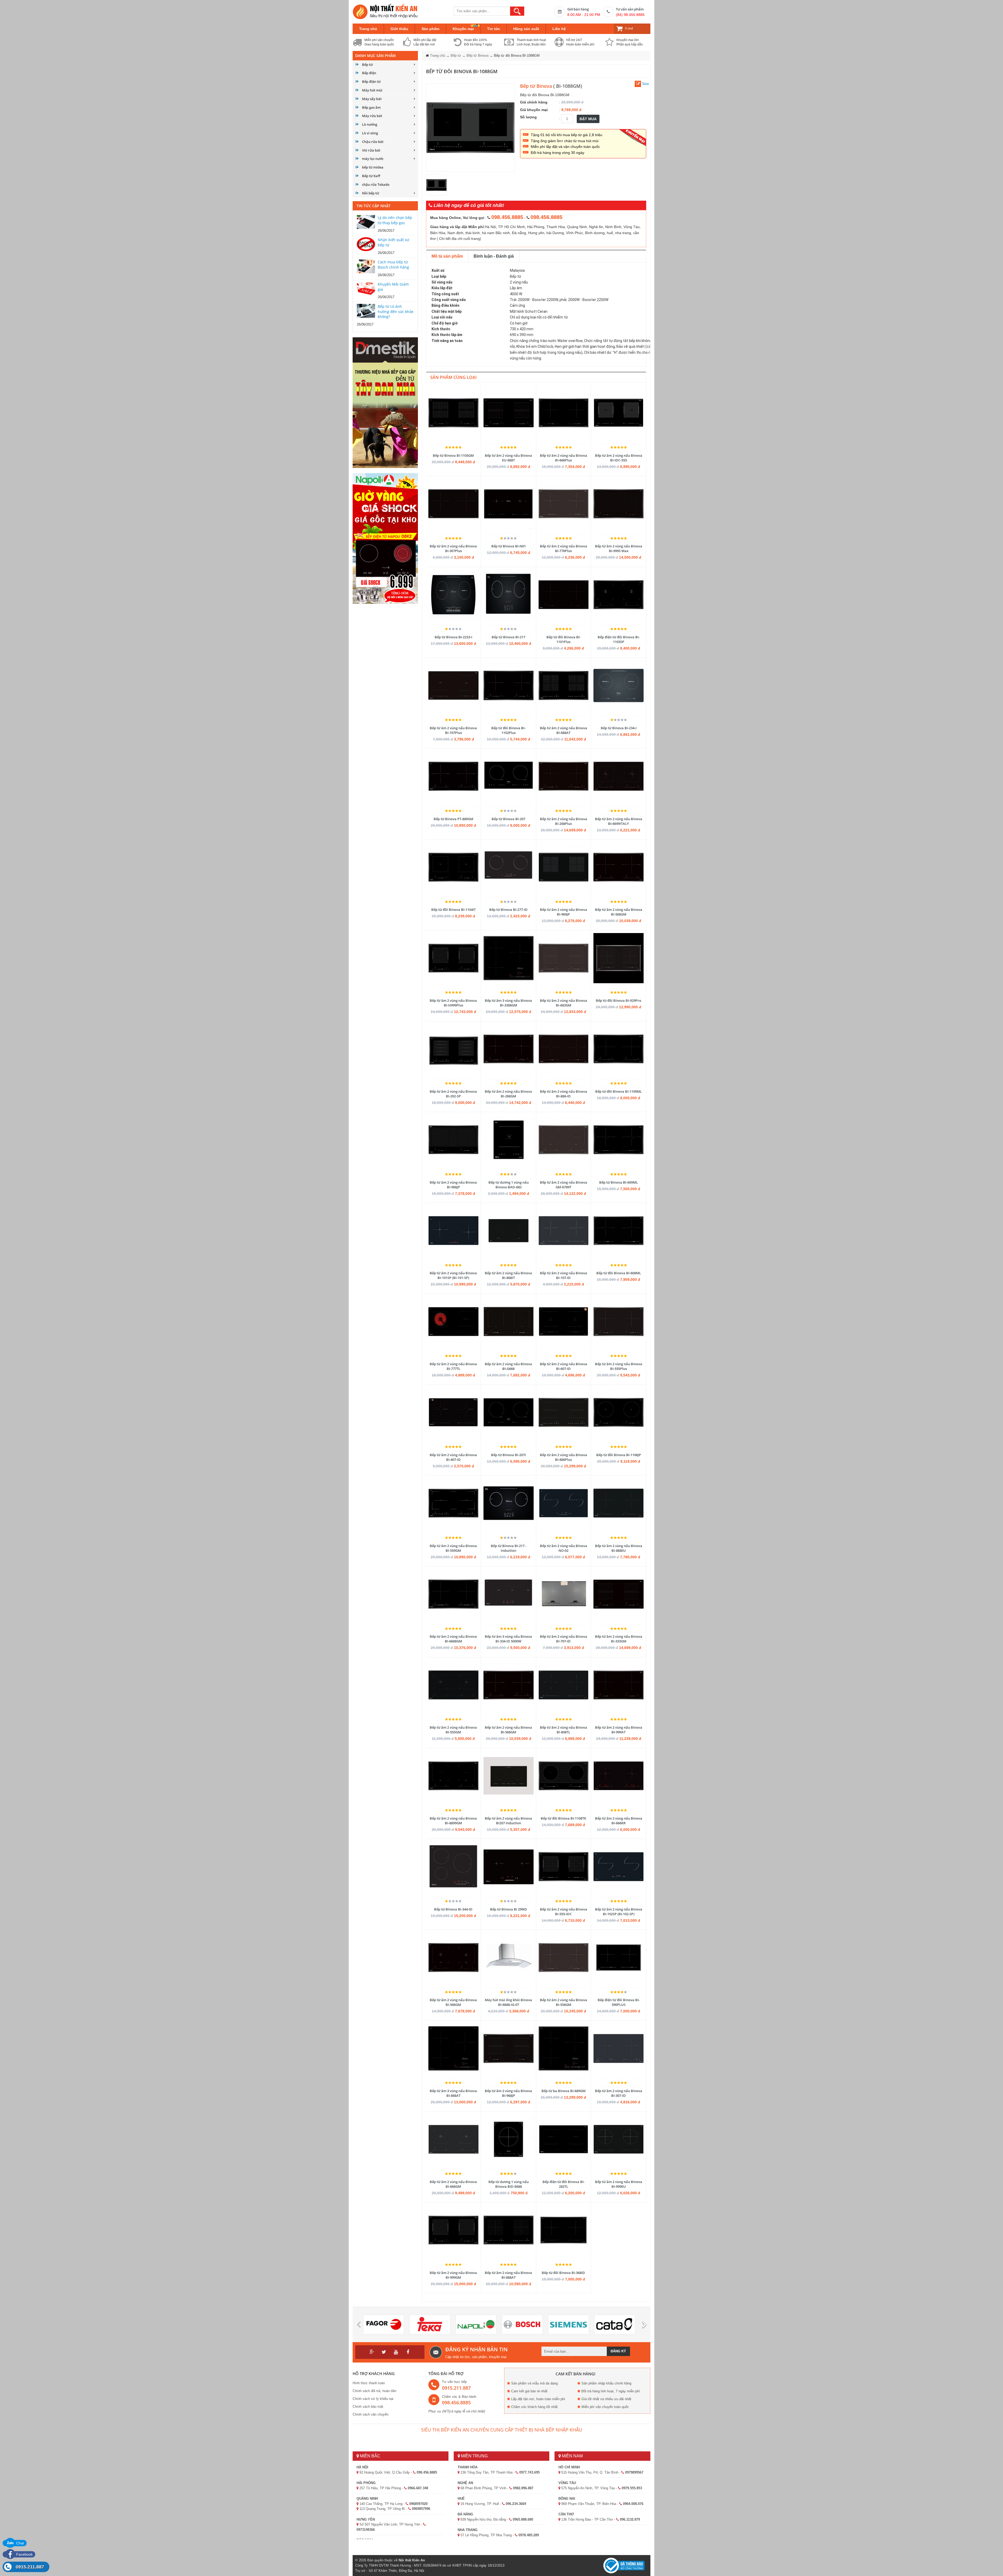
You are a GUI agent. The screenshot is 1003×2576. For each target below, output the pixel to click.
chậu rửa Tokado (376, 184)
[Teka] (430, 2325)
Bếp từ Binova (477, 56)
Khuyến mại (463, 29)
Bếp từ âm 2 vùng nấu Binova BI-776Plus (564, 548)
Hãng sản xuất (526, 29)
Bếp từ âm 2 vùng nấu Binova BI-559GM (453, 1548)
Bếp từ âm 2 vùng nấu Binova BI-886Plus (564, 1457)
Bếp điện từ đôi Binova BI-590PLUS (619, 2002)
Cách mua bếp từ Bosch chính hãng (393, 265)
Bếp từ (367, 65)
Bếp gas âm (371, 107)
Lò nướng (370, 124)
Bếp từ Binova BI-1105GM (453, 455)
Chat (20, 2543)
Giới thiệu (399, 29)
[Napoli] (476, 2325)
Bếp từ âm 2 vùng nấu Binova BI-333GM (619, 1639)
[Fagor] (384, 2325)
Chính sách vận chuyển (371, 2414)
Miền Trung (474, 2456)
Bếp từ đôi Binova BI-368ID (563, 2273)
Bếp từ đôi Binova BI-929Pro (619, 1000)
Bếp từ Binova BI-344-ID (453, 1909)
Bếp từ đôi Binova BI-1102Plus (508, 730)
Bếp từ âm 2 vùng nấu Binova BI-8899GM (453, 1821)
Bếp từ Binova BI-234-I (619, 728)
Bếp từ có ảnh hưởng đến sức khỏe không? (396, 311)
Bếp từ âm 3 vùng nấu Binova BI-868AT (453, 2093)
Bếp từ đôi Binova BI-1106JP (619, 1455)
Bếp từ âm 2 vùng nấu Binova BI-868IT (508, 1275)
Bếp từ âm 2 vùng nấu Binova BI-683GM (564, 1003)
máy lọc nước (373, 159)
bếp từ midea (373, 167)
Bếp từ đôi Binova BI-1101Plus (564, 639)
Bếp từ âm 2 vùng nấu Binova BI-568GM (619, 912)
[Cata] (615, 2325)
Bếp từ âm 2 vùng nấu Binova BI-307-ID (619, 2093)
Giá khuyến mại (534, 110)
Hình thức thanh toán (369, 2383)
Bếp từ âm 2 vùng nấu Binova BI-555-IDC (564, 1912)
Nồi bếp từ (371, 193)
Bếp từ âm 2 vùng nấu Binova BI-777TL (453, 1366)
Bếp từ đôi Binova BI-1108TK (563, 1818)
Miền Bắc (370, 2456)
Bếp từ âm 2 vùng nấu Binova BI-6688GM (453, 1639)
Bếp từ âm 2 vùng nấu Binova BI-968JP (508, 2093)
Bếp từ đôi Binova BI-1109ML (619, 1091)
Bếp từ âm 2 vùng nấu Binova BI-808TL (564, 1730)
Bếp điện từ (371, 82)
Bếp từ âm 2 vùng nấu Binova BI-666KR (619, 1821)
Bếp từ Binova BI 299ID (509, 1909)
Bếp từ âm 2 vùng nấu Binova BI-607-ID (564, 1366)
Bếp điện (369, 73)
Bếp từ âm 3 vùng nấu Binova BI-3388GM (508, 1003)
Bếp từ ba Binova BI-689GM (564, 2091)
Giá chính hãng (534, 102)
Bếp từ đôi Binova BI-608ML (619, 1273)
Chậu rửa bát (373, 142)
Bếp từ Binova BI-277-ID (508, 910)
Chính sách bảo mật (368, 2407)
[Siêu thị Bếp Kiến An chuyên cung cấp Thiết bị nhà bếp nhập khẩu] (385, 11)
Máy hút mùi (372, 90)
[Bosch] (522, 2325)
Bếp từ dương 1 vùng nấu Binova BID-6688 (509, 2184)
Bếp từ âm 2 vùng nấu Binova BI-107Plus (453, 730)
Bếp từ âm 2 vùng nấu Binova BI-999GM (453, 2275)
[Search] (517, 11)
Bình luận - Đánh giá (494, 256)
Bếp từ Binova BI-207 (508, 819)
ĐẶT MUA (588, 119)
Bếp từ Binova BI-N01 (509, 546)
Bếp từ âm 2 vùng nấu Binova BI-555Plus (619, 1366)
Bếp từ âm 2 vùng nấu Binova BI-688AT (564, 730)
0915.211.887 (30, 2567)
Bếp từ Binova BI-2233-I (453, 637)
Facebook (24, 2554)
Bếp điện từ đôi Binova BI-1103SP (619, 639)
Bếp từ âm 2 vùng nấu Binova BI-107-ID (564, 1275)
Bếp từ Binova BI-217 (508, 637)
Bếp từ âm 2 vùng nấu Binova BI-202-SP (453, 1094)
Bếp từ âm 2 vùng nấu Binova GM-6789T (564, 1185)
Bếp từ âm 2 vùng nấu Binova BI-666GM (453, 2184)
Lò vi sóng (370, 133)
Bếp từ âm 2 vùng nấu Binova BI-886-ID (564, 1094)
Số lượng (528, 117)
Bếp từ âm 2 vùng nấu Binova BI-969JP (564, 912)
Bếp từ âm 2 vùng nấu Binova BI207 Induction (508, 1821)
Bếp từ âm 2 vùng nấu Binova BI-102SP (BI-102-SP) (619, 1912)
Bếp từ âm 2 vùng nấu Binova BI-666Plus (564, 458)
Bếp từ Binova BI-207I (508, 1455)
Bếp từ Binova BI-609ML (619, 1182)
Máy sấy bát (372, 99)
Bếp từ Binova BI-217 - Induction (509, 1548)
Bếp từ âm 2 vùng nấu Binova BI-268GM (508, 1094)
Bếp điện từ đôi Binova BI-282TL (564, 2184)
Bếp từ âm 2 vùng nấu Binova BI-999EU (619, 2184)
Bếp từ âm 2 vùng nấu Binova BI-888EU (619, 1548)
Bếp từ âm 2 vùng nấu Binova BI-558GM (564, 2002)
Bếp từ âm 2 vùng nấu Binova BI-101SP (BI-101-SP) (453, 1275)
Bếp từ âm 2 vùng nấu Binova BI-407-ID (453, 1457)
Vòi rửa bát (371, 150)
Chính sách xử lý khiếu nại (373, 2399)
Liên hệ (559, 29)
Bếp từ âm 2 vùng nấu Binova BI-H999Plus (453, 1003)
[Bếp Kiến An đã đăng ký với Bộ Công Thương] (624, 2565)
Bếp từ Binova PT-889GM (453, 819)
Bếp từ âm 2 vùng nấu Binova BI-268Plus (564, 821)
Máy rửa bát (372, 116)
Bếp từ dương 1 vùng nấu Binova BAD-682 (509, 1185)
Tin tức (494, 29)
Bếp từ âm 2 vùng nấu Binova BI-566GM (453, 2002)
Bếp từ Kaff (371, 176)
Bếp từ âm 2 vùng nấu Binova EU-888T (508, 458)
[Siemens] (568, 2325)
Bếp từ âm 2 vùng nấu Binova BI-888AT (508, 2275)
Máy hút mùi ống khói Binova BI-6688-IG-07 (508, 2002)
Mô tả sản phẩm (447, 256)
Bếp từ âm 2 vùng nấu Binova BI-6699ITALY (619, 821)
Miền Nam (572, 2456)
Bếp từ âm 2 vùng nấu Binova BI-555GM (453, 1730)
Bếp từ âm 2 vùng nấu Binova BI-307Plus (453, 548)
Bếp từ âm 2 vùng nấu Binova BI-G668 (508, 1366)
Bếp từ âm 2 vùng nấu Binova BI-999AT (619, 1730)
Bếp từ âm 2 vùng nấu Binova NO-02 (564, 1548)
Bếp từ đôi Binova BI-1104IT (453, 910)
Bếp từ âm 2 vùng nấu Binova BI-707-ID (564, 1639)
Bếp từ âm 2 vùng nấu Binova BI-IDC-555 (619, 458)
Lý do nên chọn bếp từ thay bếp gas (395, 220)
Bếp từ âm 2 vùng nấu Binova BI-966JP (453, 1185)
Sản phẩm (430, 29)
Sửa (645, 84)
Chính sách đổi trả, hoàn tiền (374, 2391)
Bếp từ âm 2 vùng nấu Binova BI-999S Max (619, 548)
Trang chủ (368, 29)
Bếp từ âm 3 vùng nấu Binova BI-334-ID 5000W (508, 1639)
